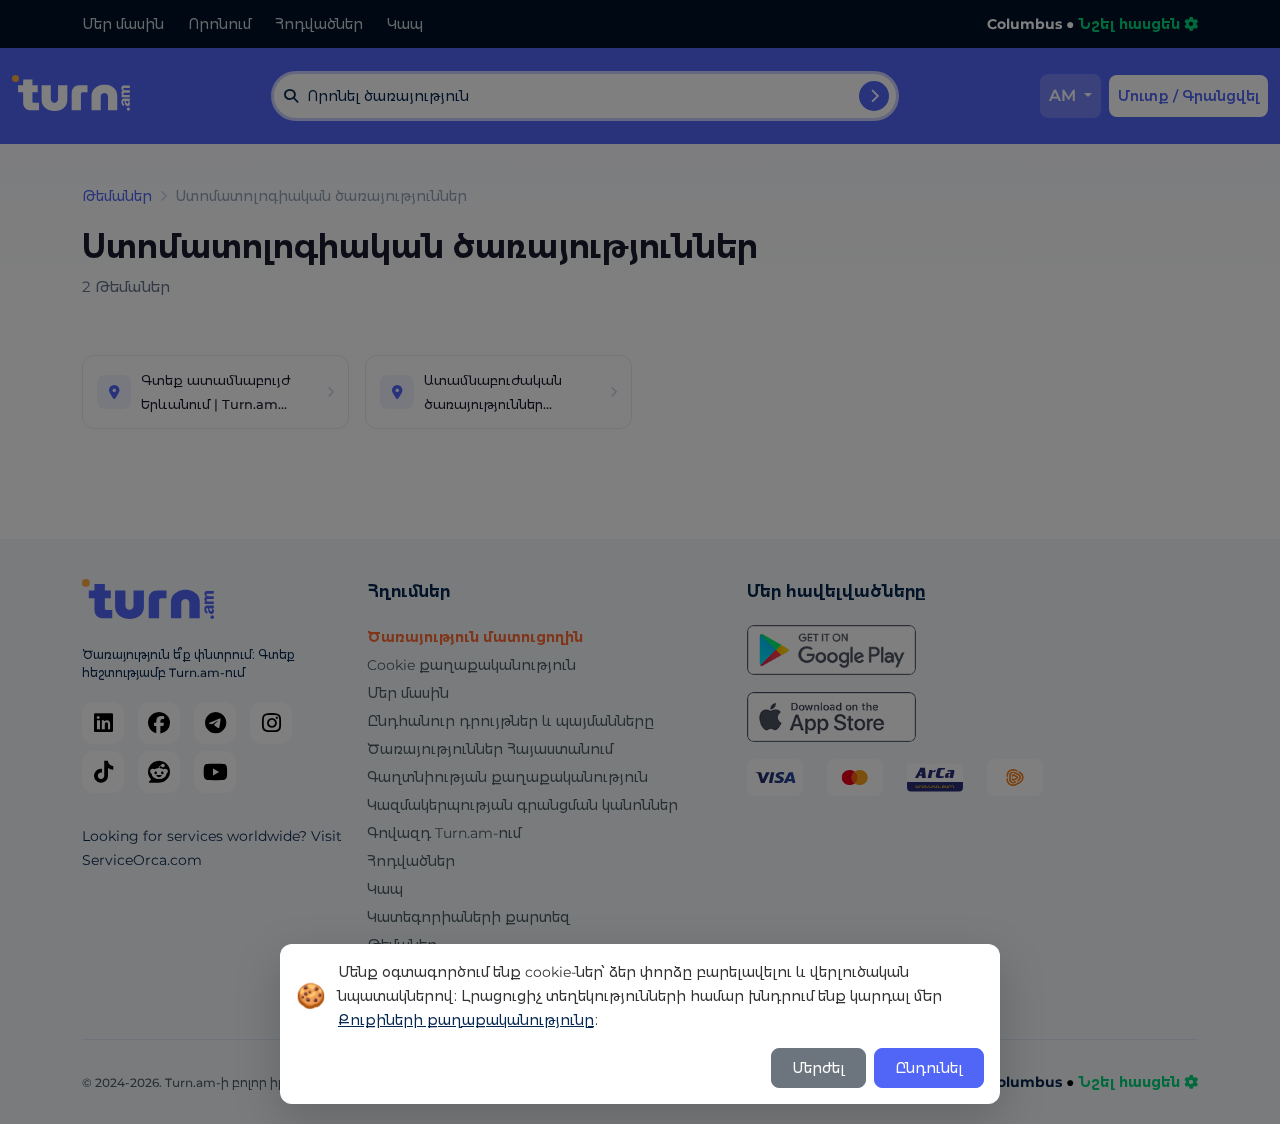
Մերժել (818, 1068)
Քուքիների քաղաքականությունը (466, 1020)
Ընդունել (929, 1068)
